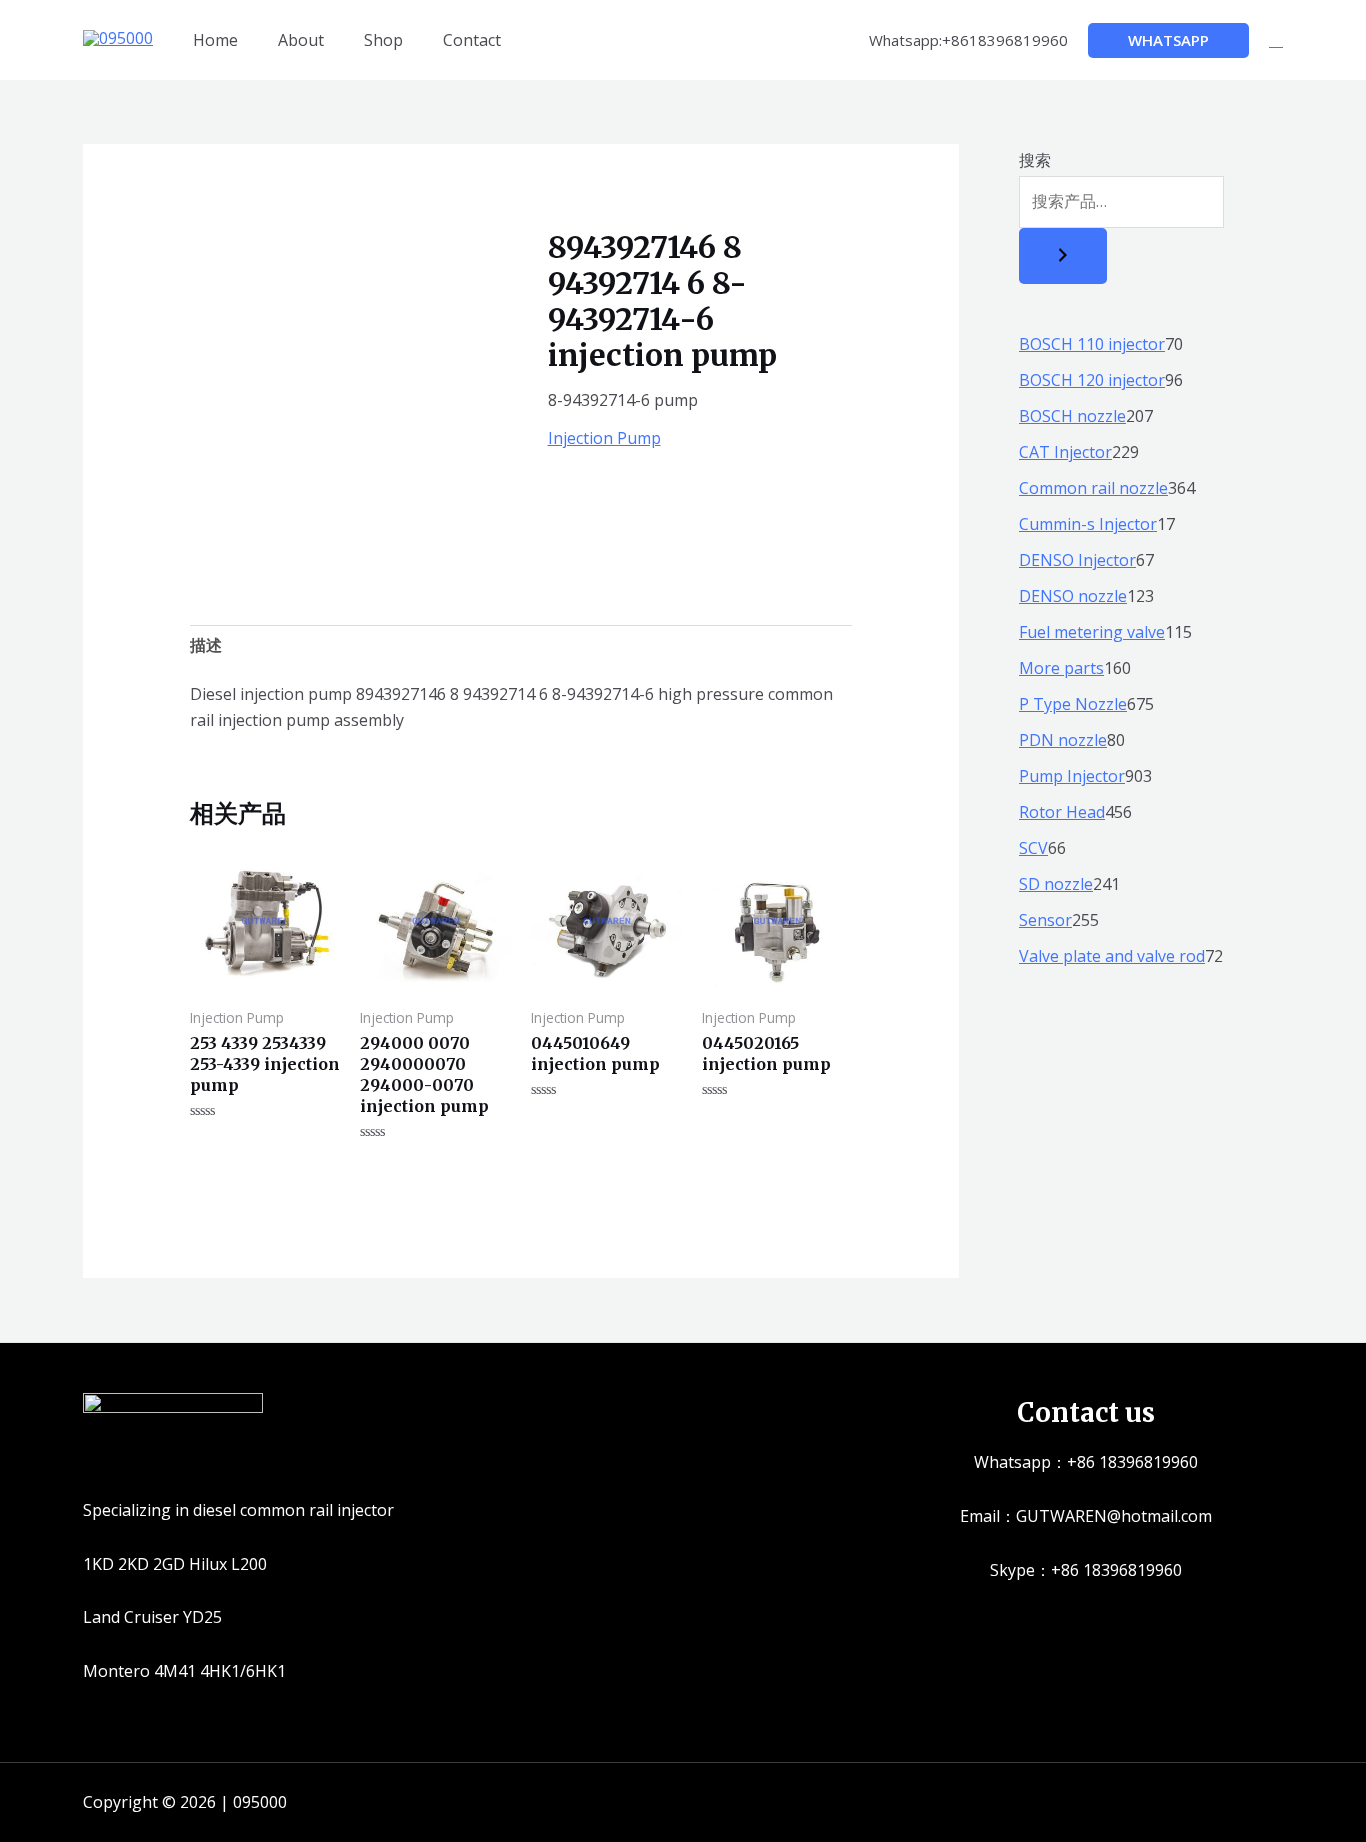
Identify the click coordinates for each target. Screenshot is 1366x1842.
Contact (472, 40)
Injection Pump (604, 438)
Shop (383, 40)
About (301, 40)
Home (215, 40)
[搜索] (1063, 256)
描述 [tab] (206, 645)
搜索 (1035, 160)
